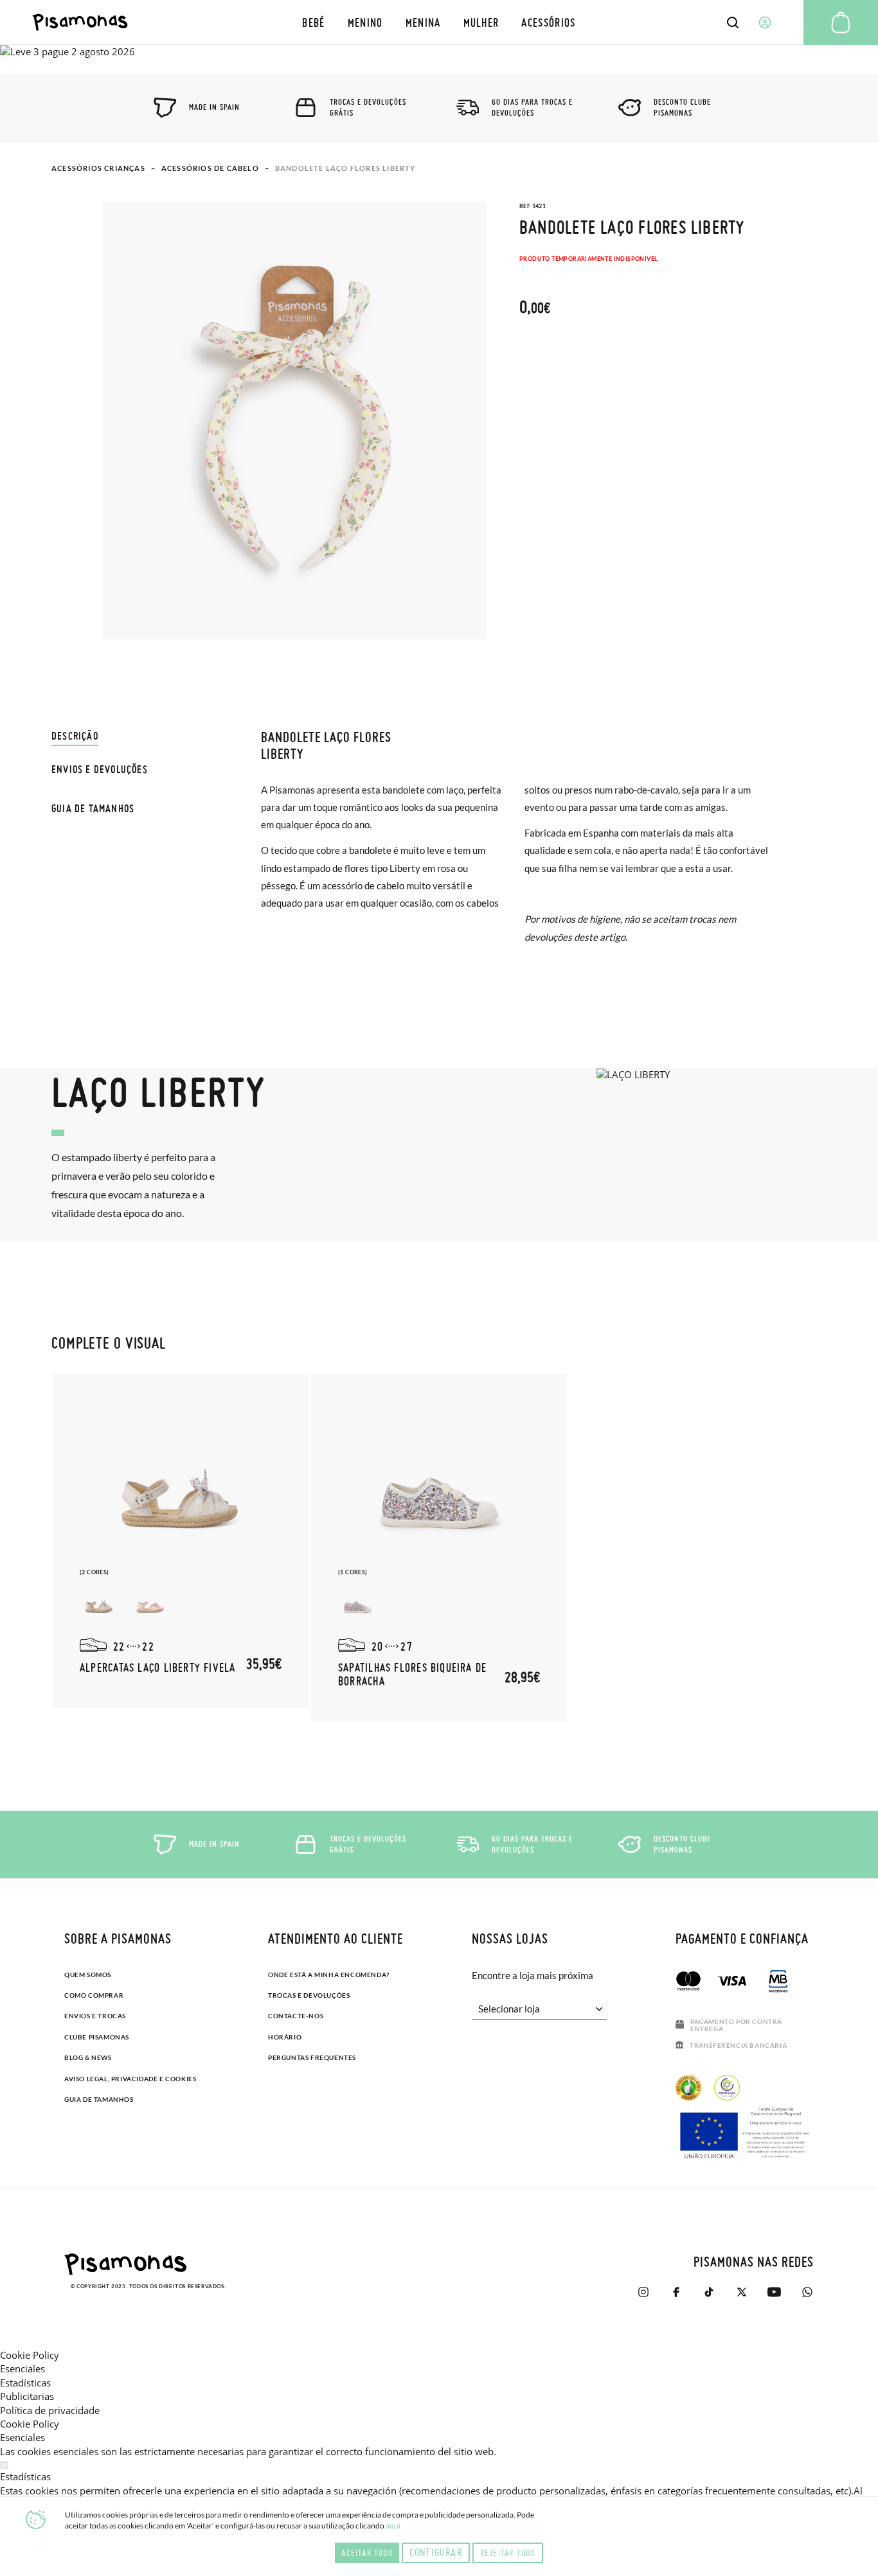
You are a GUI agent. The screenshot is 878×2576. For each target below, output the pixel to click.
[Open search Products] (733, 22)
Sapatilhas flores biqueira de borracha (412, 1674)
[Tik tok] (709, 2292)
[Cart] (841, 22)
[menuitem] (314, 22)
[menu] (439, 22)
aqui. (394, 2526)
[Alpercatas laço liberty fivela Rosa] (150, 1603)
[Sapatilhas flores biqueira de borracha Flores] (357, 1603)
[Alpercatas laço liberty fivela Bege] (99, 1603)
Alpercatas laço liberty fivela (158, 1667)
